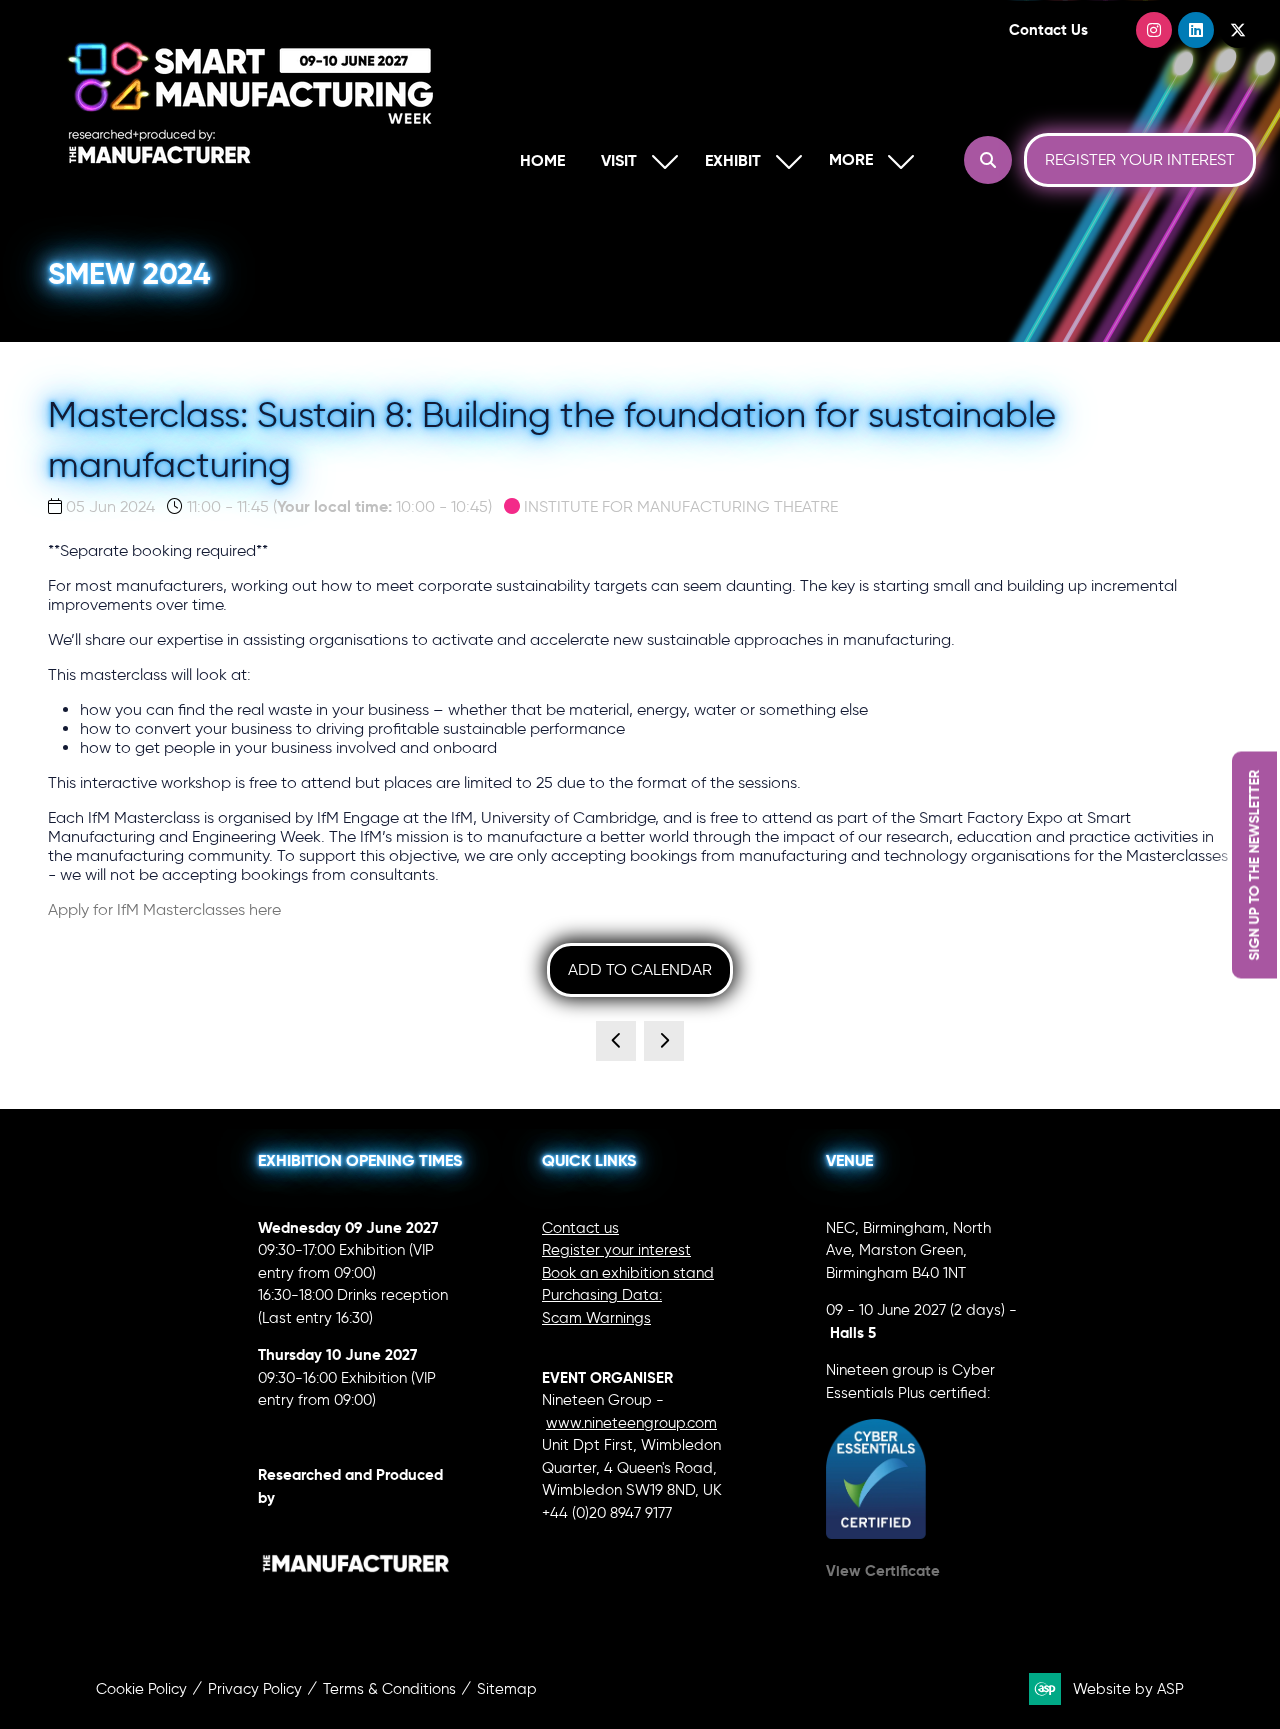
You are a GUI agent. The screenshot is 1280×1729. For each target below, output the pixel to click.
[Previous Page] (616, 1041)
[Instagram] (1154, 30)
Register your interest (616, 1250)
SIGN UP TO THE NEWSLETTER (1254, 864)
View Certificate (883, 1570)
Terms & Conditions (389, 1689)
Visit (619, 160)
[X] (1238, 30)
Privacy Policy (255, 1689)
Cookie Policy (141, 1689)
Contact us (580, 1228)
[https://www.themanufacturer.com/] (356, 1598)
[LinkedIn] (1196, 30)
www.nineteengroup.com (631, 1423)
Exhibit (733, 160)
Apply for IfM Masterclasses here (164, 909)
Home (542, 160)
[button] (867, 160)
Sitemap (507, 1689)
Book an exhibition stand (628, 1273)
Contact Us (1048, 29)
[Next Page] (664, 1041)
